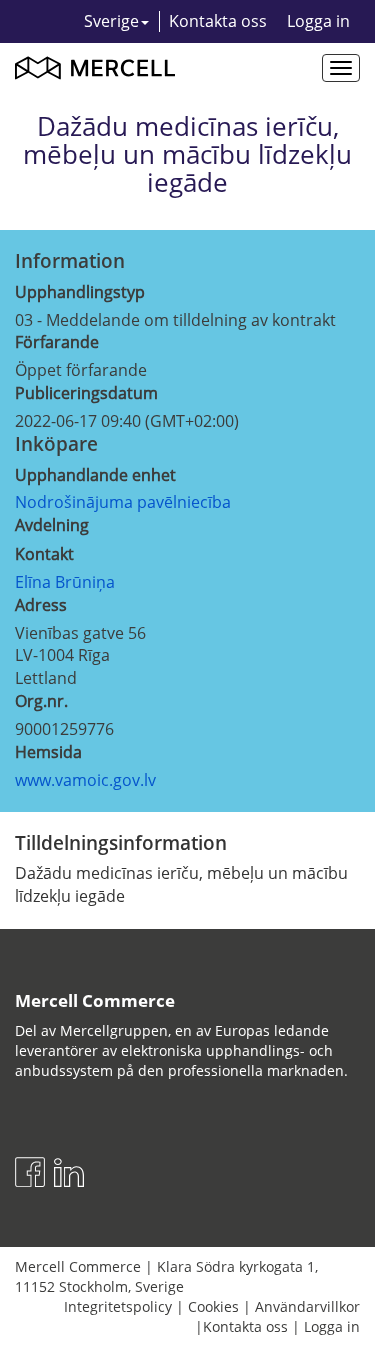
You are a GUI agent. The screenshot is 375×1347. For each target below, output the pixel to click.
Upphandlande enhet (95, 475)
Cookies (213, 1306)
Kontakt (44, 554)
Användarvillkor (307, 1306)
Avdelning (52, 525)
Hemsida (48, 752)
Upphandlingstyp (80, 292)
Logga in (318, 21)
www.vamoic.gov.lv (85, 780)
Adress (41, 605)
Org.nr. (41, 701)
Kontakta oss (218, 21)
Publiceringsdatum (86, 393)
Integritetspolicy (118, 1306)
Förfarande (57, 342)
